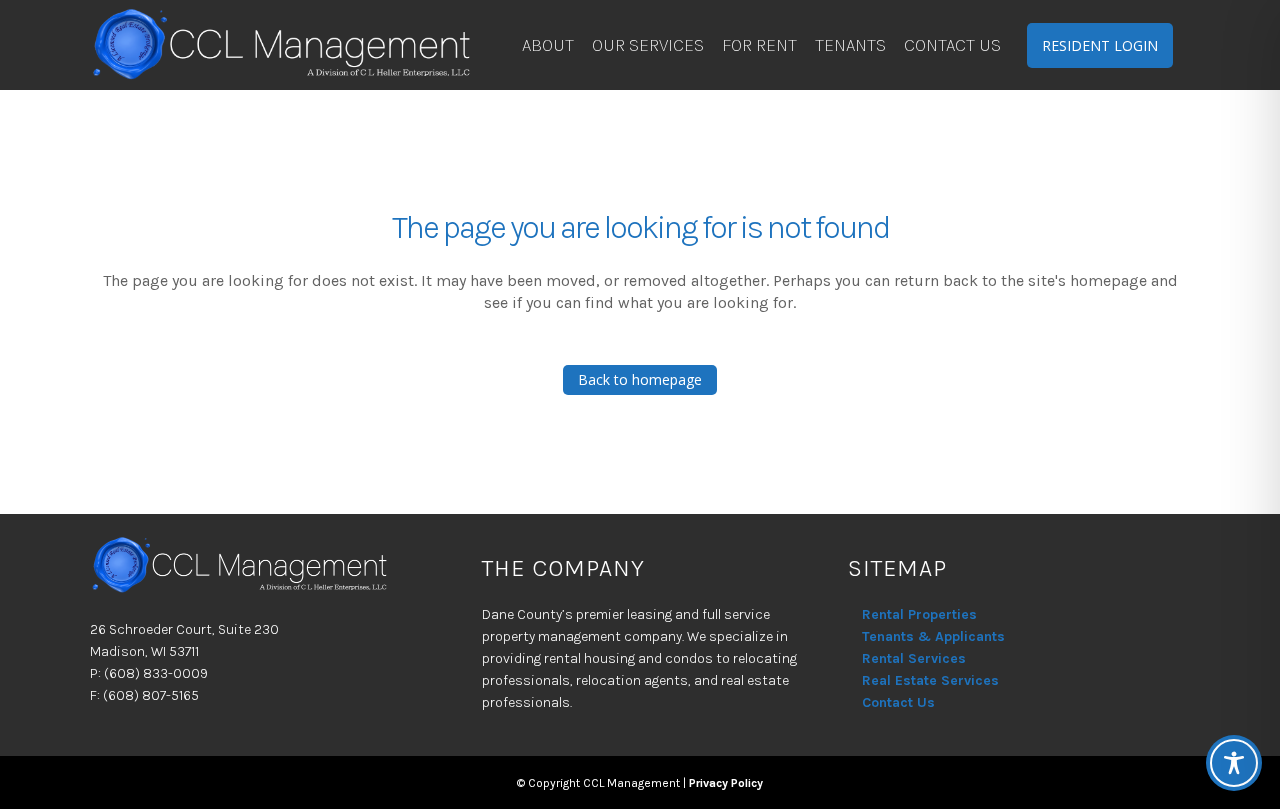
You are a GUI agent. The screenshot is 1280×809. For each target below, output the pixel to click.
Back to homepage (640, 379)
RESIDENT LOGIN (1100, 45)
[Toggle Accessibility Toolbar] (1234, 763)
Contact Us (898, 702)
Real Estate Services (930, 680)
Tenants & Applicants (933, 636)
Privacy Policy (726, 783)
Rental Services (914, 658)
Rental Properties (919, 614)
